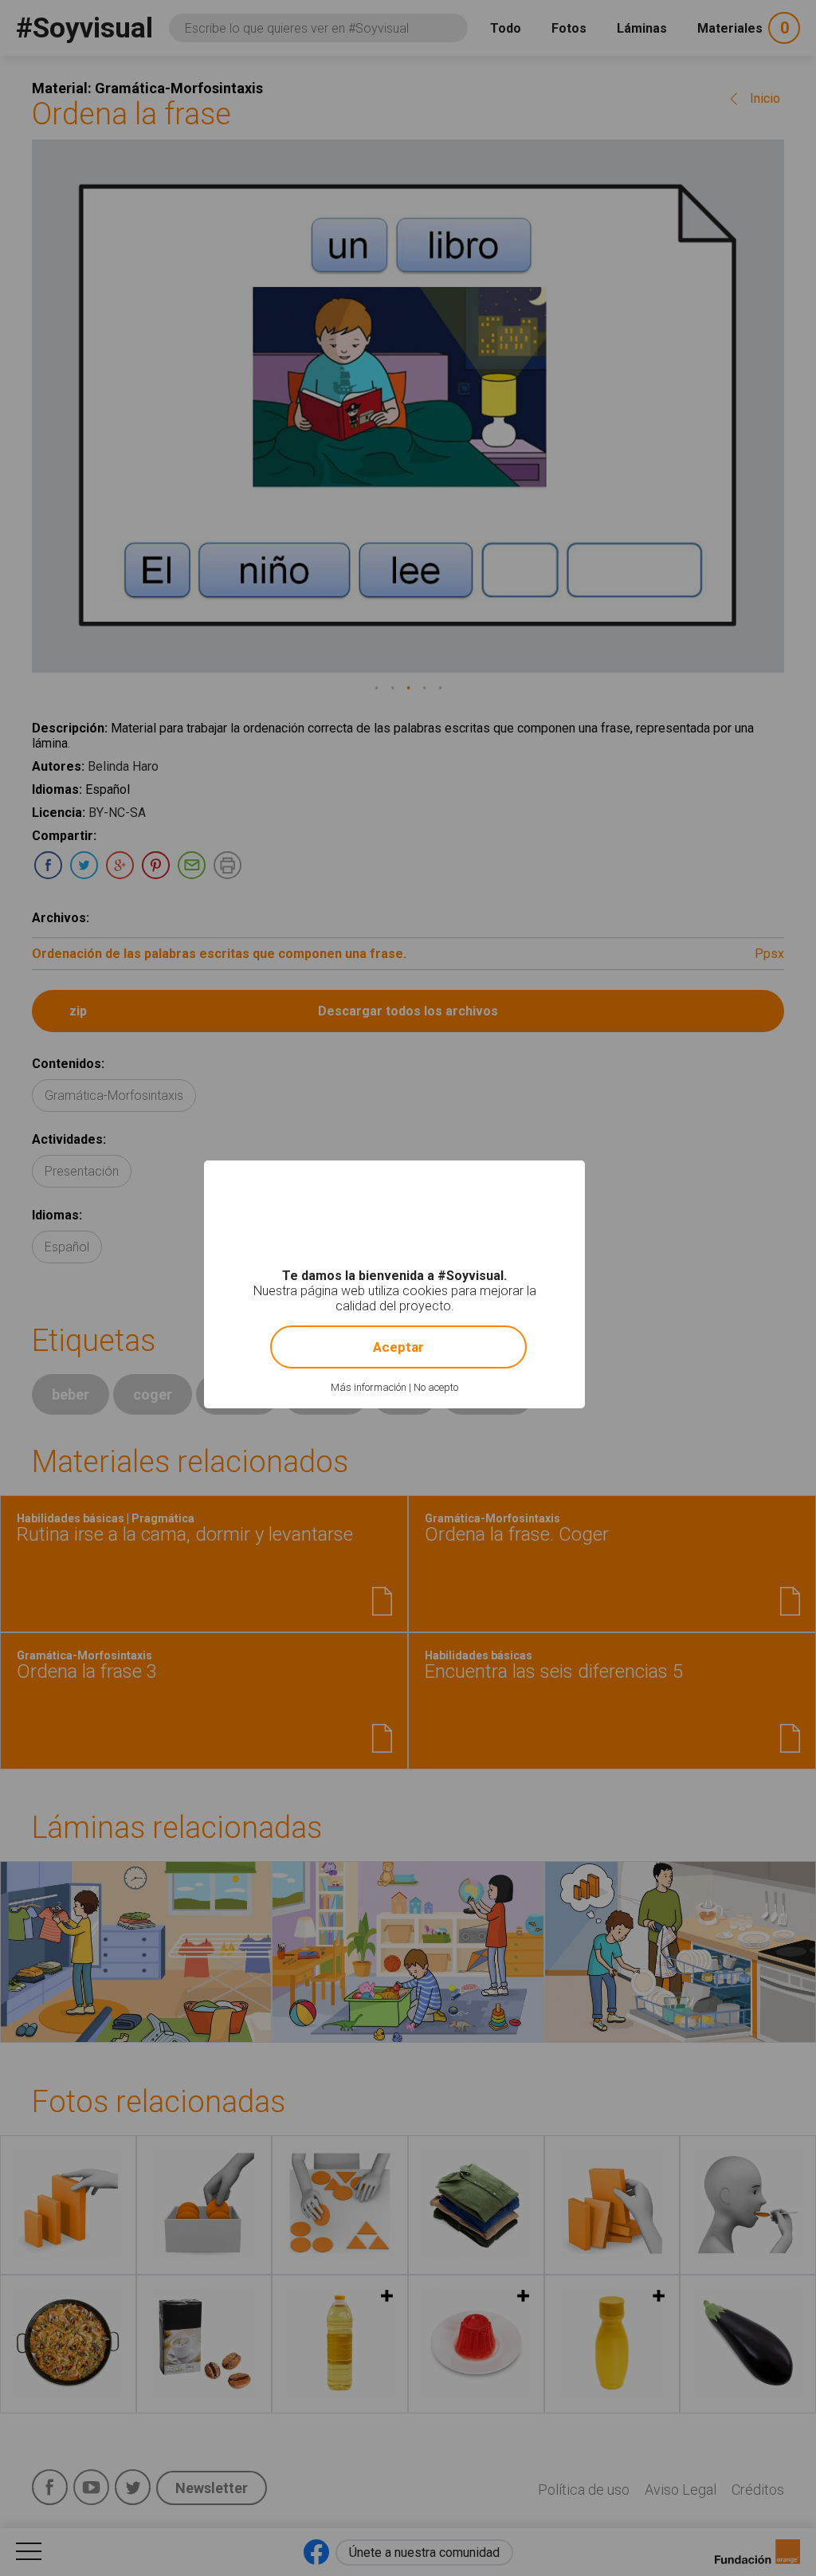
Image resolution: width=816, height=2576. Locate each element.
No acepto (436, 1387)
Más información (369, 1387)
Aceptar (398, 1347)
